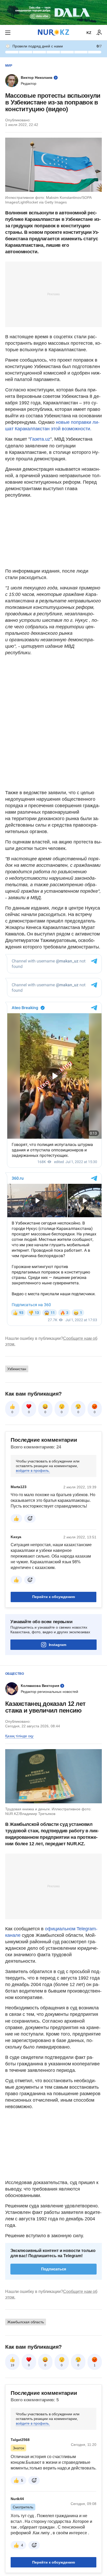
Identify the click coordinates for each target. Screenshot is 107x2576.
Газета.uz (40, 439)
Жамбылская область (26, 2322)
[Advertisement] (53, 294)
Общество (15, 1674)
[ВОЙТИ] (99, 33)
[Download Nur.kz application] (53, 12)
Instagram (58, 1645)
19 (12, 2365)
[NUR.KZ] (53, 33)
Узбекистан (17, 1369)
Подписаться (54, 2269)
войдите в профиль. (33, 1470)
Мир (9, 66)
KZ (89, 33)
